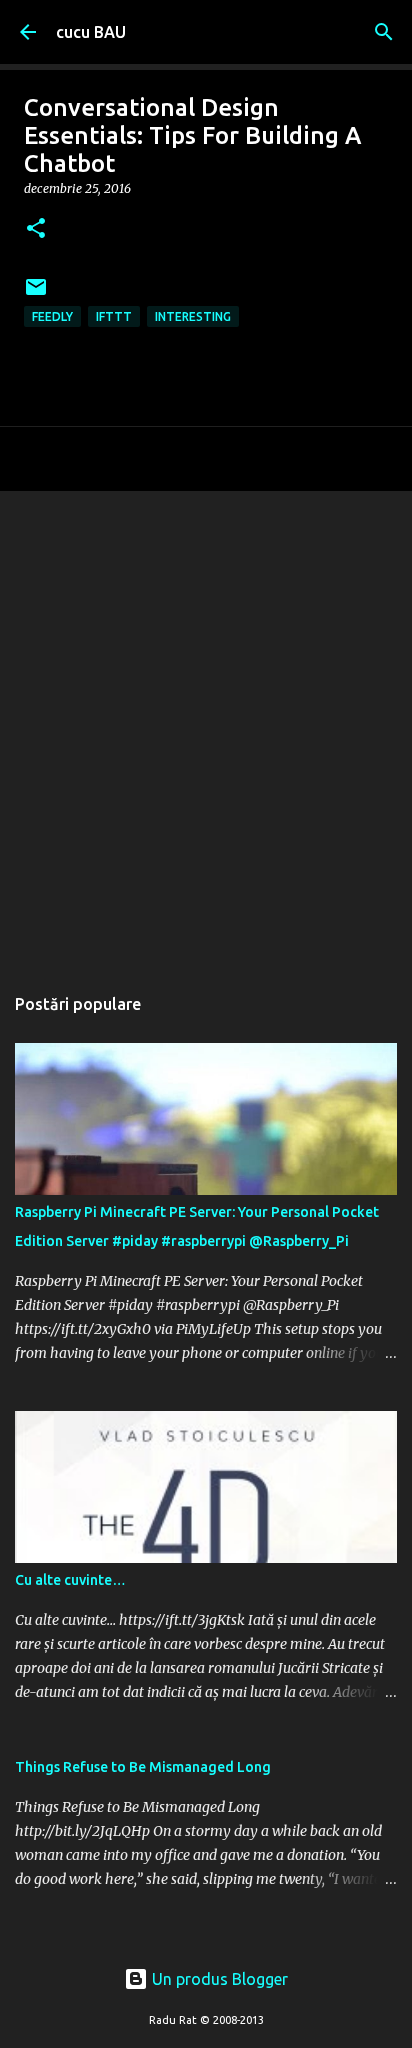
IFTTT (114, 316)
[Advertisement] (206, 727)
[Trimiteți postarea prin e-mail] (36, 294)
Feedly (52, 316)
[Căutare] (384, 32)
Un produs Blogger (218, 1979)
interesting (193, 316)
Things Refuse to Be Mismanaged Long (143, 1767)
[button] (36, 229)
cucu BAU (91, 32)
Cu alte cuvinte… (70, 1580)
